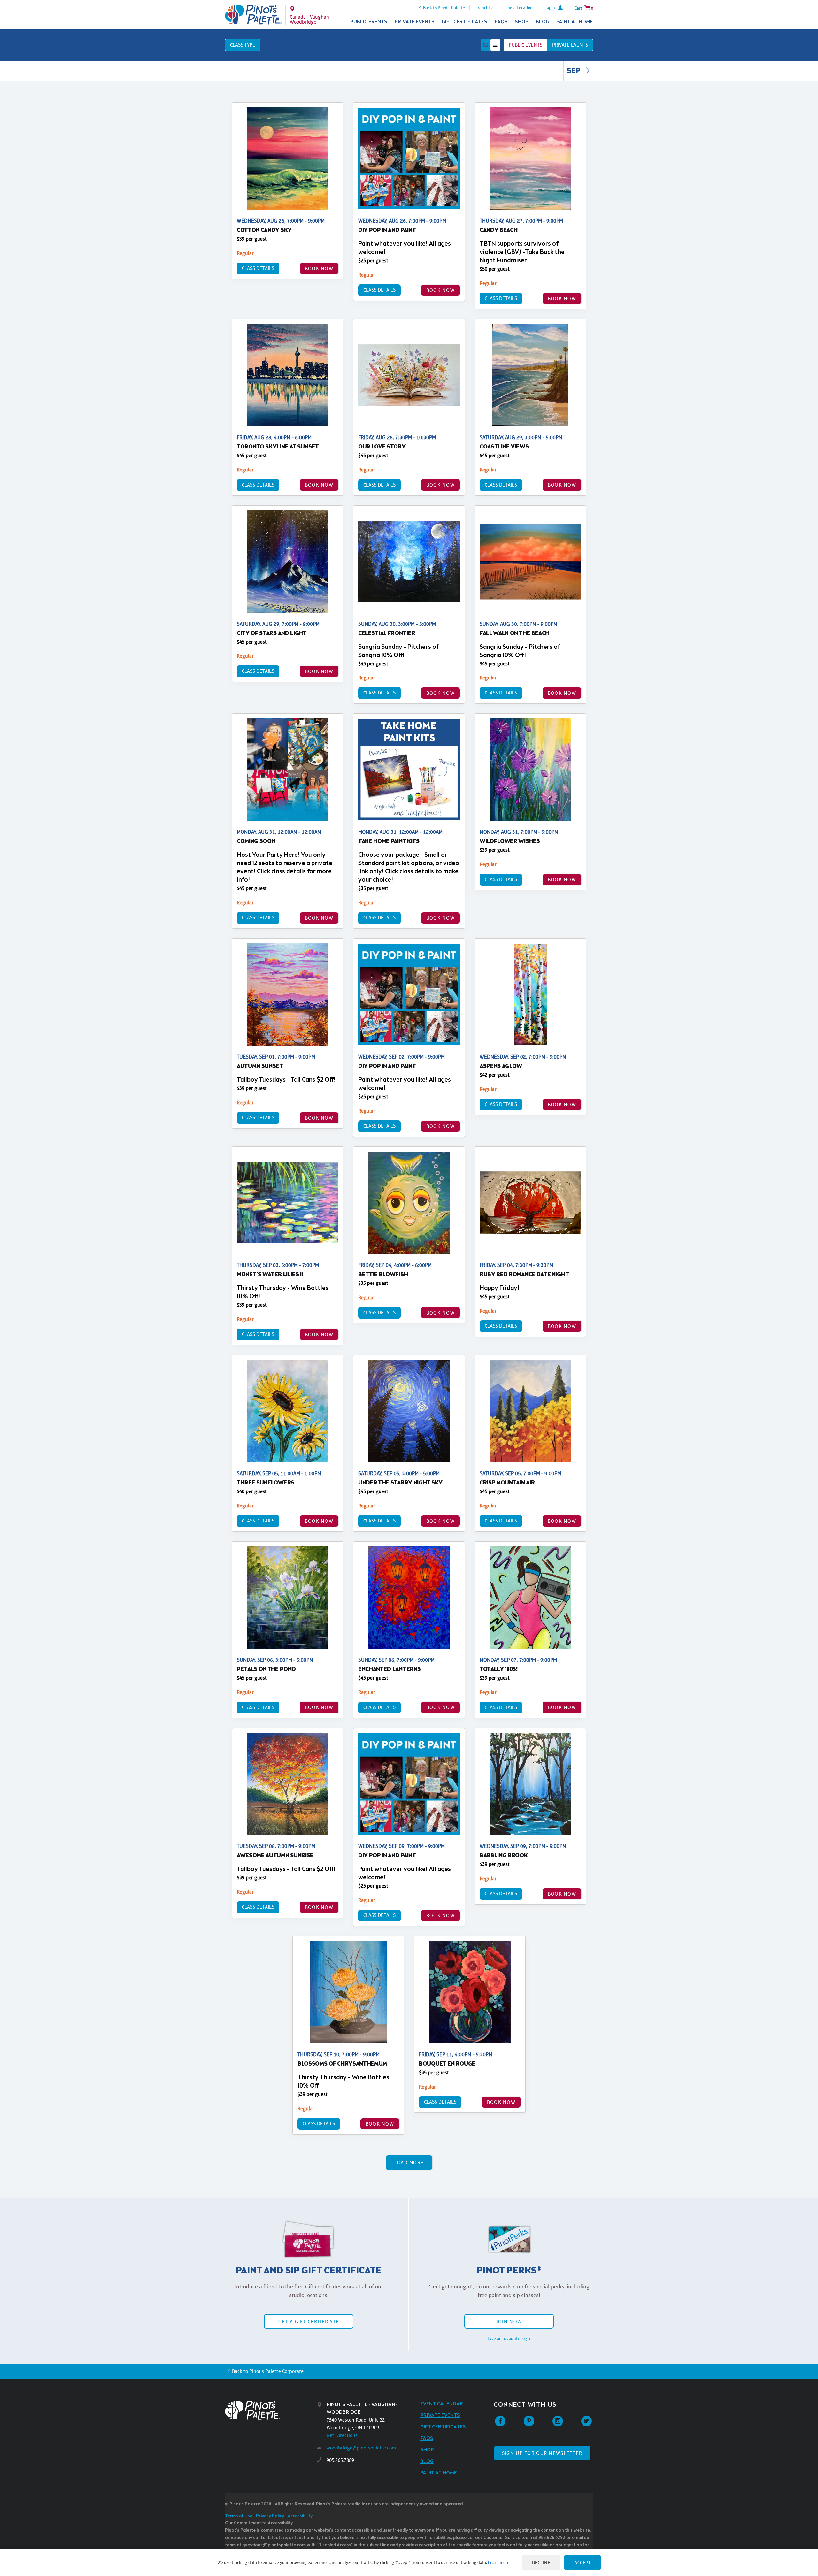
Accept (583, 2562)
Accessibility (300, 2516)
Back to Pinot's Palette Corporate (268, 2371)
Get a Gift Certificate (309, 2322)
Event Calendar (442, 2404)
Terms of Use (239, 2516)
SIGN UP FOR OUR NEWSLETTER (542, 2453)
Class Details (258, 268)
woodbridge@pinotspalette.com (361, 2448)
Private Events (415, 22)
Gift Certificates (464, 22)
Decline (541, 2562)
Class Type (243, 45)
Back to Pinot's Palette (444, 8)
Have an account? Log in (509, 2338)
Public (525, 45)
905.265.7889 (340, 2460)
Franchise (485, 8)
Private (570, 45)
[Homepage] (271, 2410)
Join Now (509, 2322)
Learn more (499, 2562)
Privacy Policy (270, 2516)
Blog (543, 22)
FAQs (501, 22)
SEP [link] (574, 71)
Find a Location (518, 8)
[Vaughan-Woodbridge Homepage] (253, 15)
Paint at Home (575, 22)
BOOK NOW (319, 268)
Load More (409, 2162)
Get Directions (342, 2435)
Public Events (369, 22)
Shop (522, 22)
